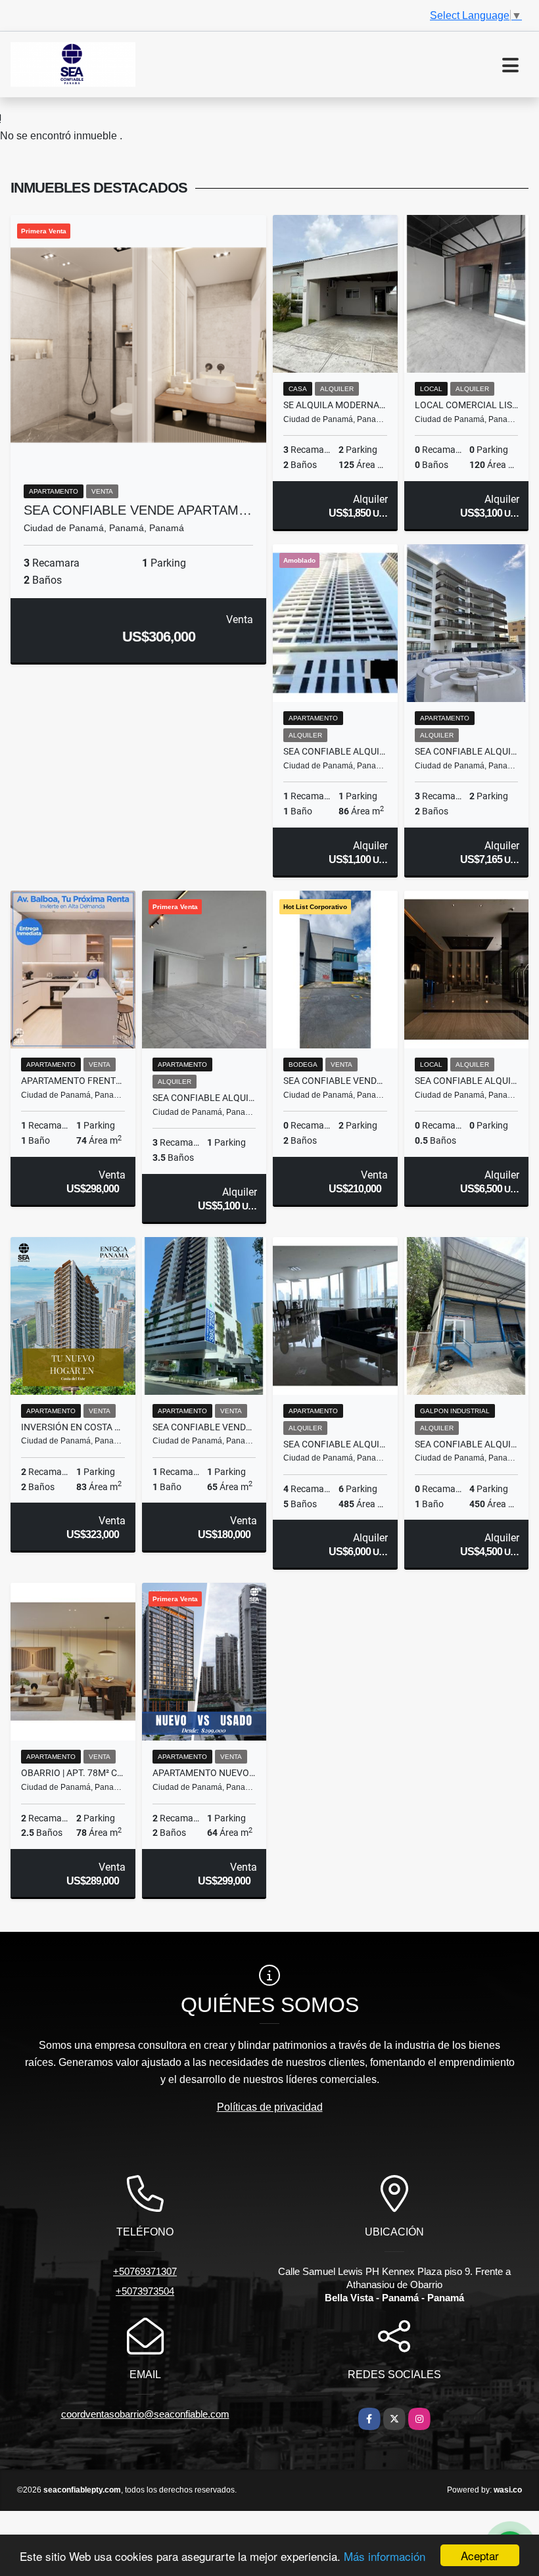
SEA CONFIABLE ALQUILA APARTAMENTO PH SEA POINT (204, 1098)
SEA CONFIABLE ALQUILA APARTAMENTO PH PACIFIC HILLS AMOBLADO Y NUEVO (335, 751)
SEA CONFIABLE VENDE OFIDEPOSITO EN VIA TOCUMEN (335, 1081)
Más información (385, 2556)
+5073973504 (145, 2291)
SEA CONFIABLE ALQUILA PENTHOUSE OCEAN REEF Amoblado (467, 751)
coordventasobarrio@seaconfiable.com (145, 2414)
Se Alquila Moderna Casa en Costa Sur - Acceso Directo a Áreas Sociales (335, 405)
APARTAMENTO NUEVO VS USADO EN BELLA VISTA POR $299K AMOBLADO (204, 1773)
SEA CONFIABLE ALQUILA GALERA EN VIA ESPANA (467, 1444)
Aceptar (480, 2555)
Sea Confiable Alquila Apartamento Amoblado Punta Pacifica (335, 1444)
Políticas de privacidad (270, 2107)
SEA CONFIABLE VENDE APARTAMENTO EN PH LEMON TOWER (204, 1427)
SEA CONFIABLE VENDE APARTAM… (138, 510)
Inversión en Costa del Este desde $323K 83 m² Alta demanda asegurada (73, 1427)
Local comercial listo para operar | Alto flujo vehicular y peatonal (467, 405)
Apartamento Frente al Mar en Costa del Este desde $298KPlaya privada (73, 1081)
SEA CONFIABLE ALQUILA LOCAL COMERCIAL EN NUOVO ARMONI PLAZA (467, 1081)
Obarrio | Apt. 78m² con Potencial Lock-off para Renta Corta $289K (73, 1773)
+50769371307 (145, 2271)
